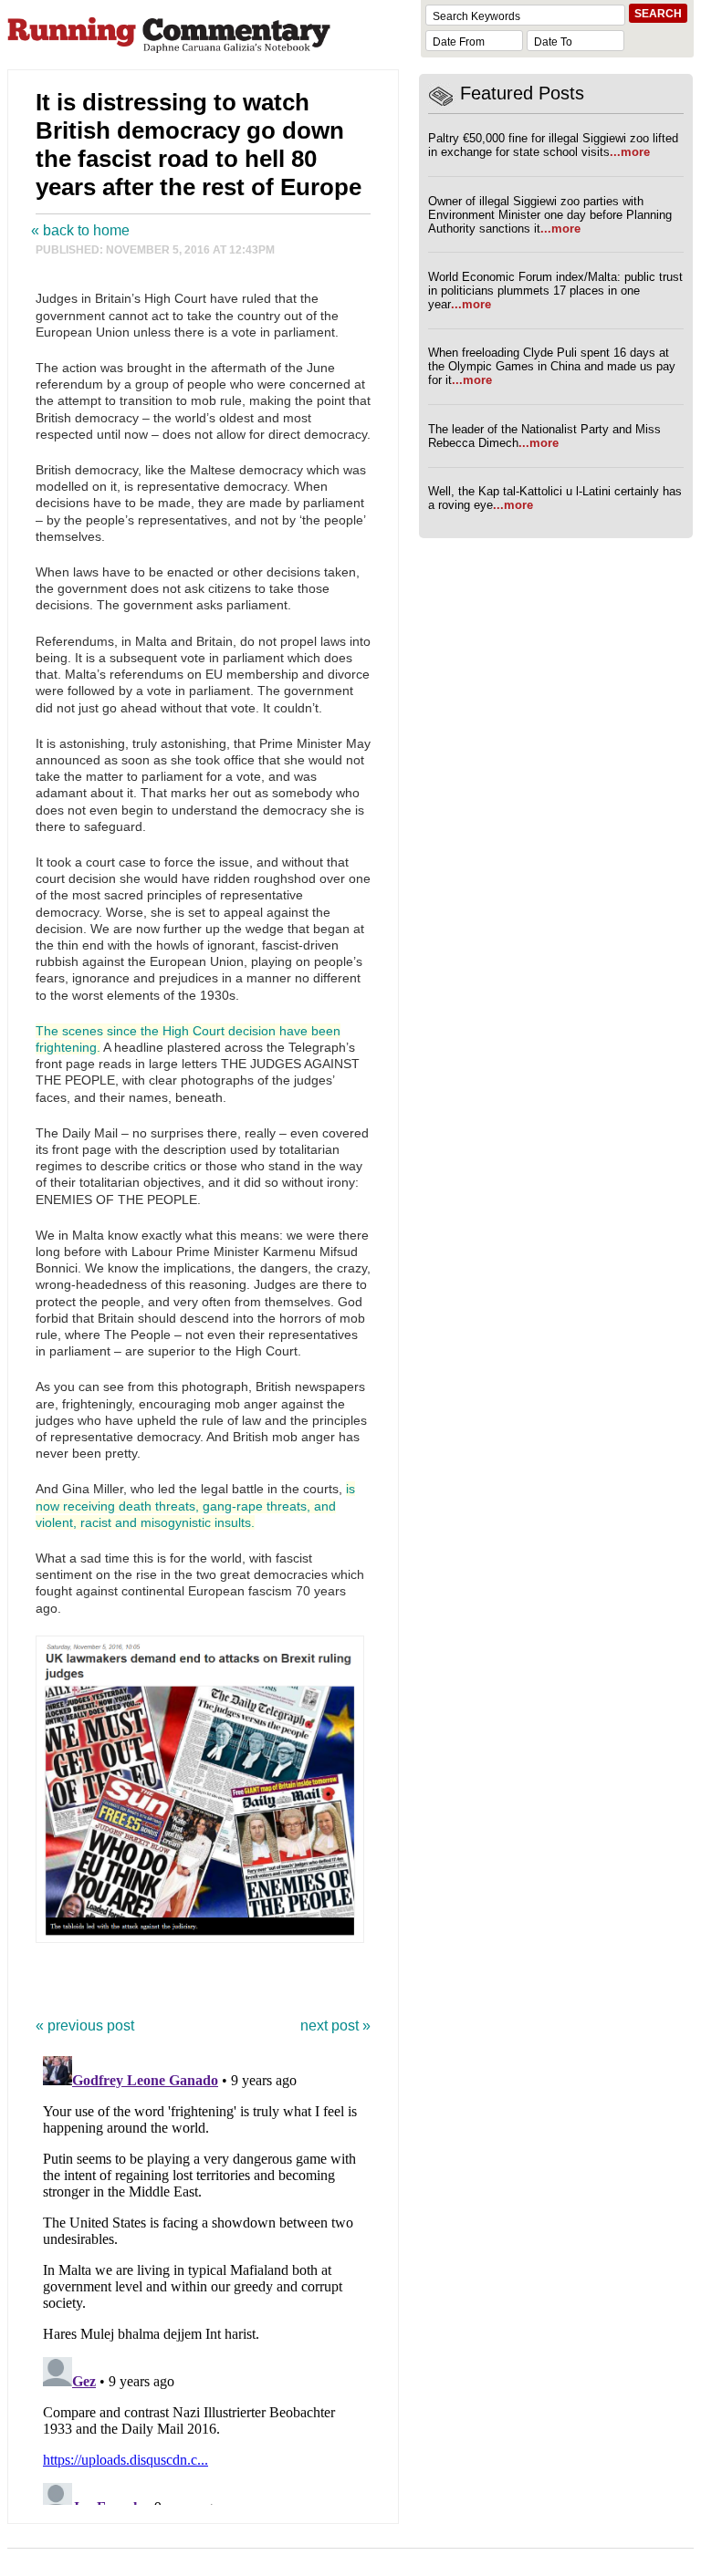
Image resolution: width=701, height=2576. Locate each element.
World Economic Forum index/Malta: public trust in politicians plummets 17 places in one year (555, 291)
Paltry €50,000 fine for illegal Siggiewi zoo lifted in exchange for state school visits (553, 145)
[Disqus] (203, 2277)
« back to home (80, 230)
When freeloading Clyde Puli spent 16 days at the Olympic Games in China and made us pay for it (552, 366)
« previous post (85, 2025)
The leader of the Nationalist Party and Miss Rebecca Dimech (544, 436)
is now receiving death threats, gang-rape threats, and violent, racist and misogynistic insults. (195, 1505)
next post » (335, 2025)
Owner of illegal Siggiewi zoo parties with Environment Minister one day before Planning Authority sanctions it (550, 215)
